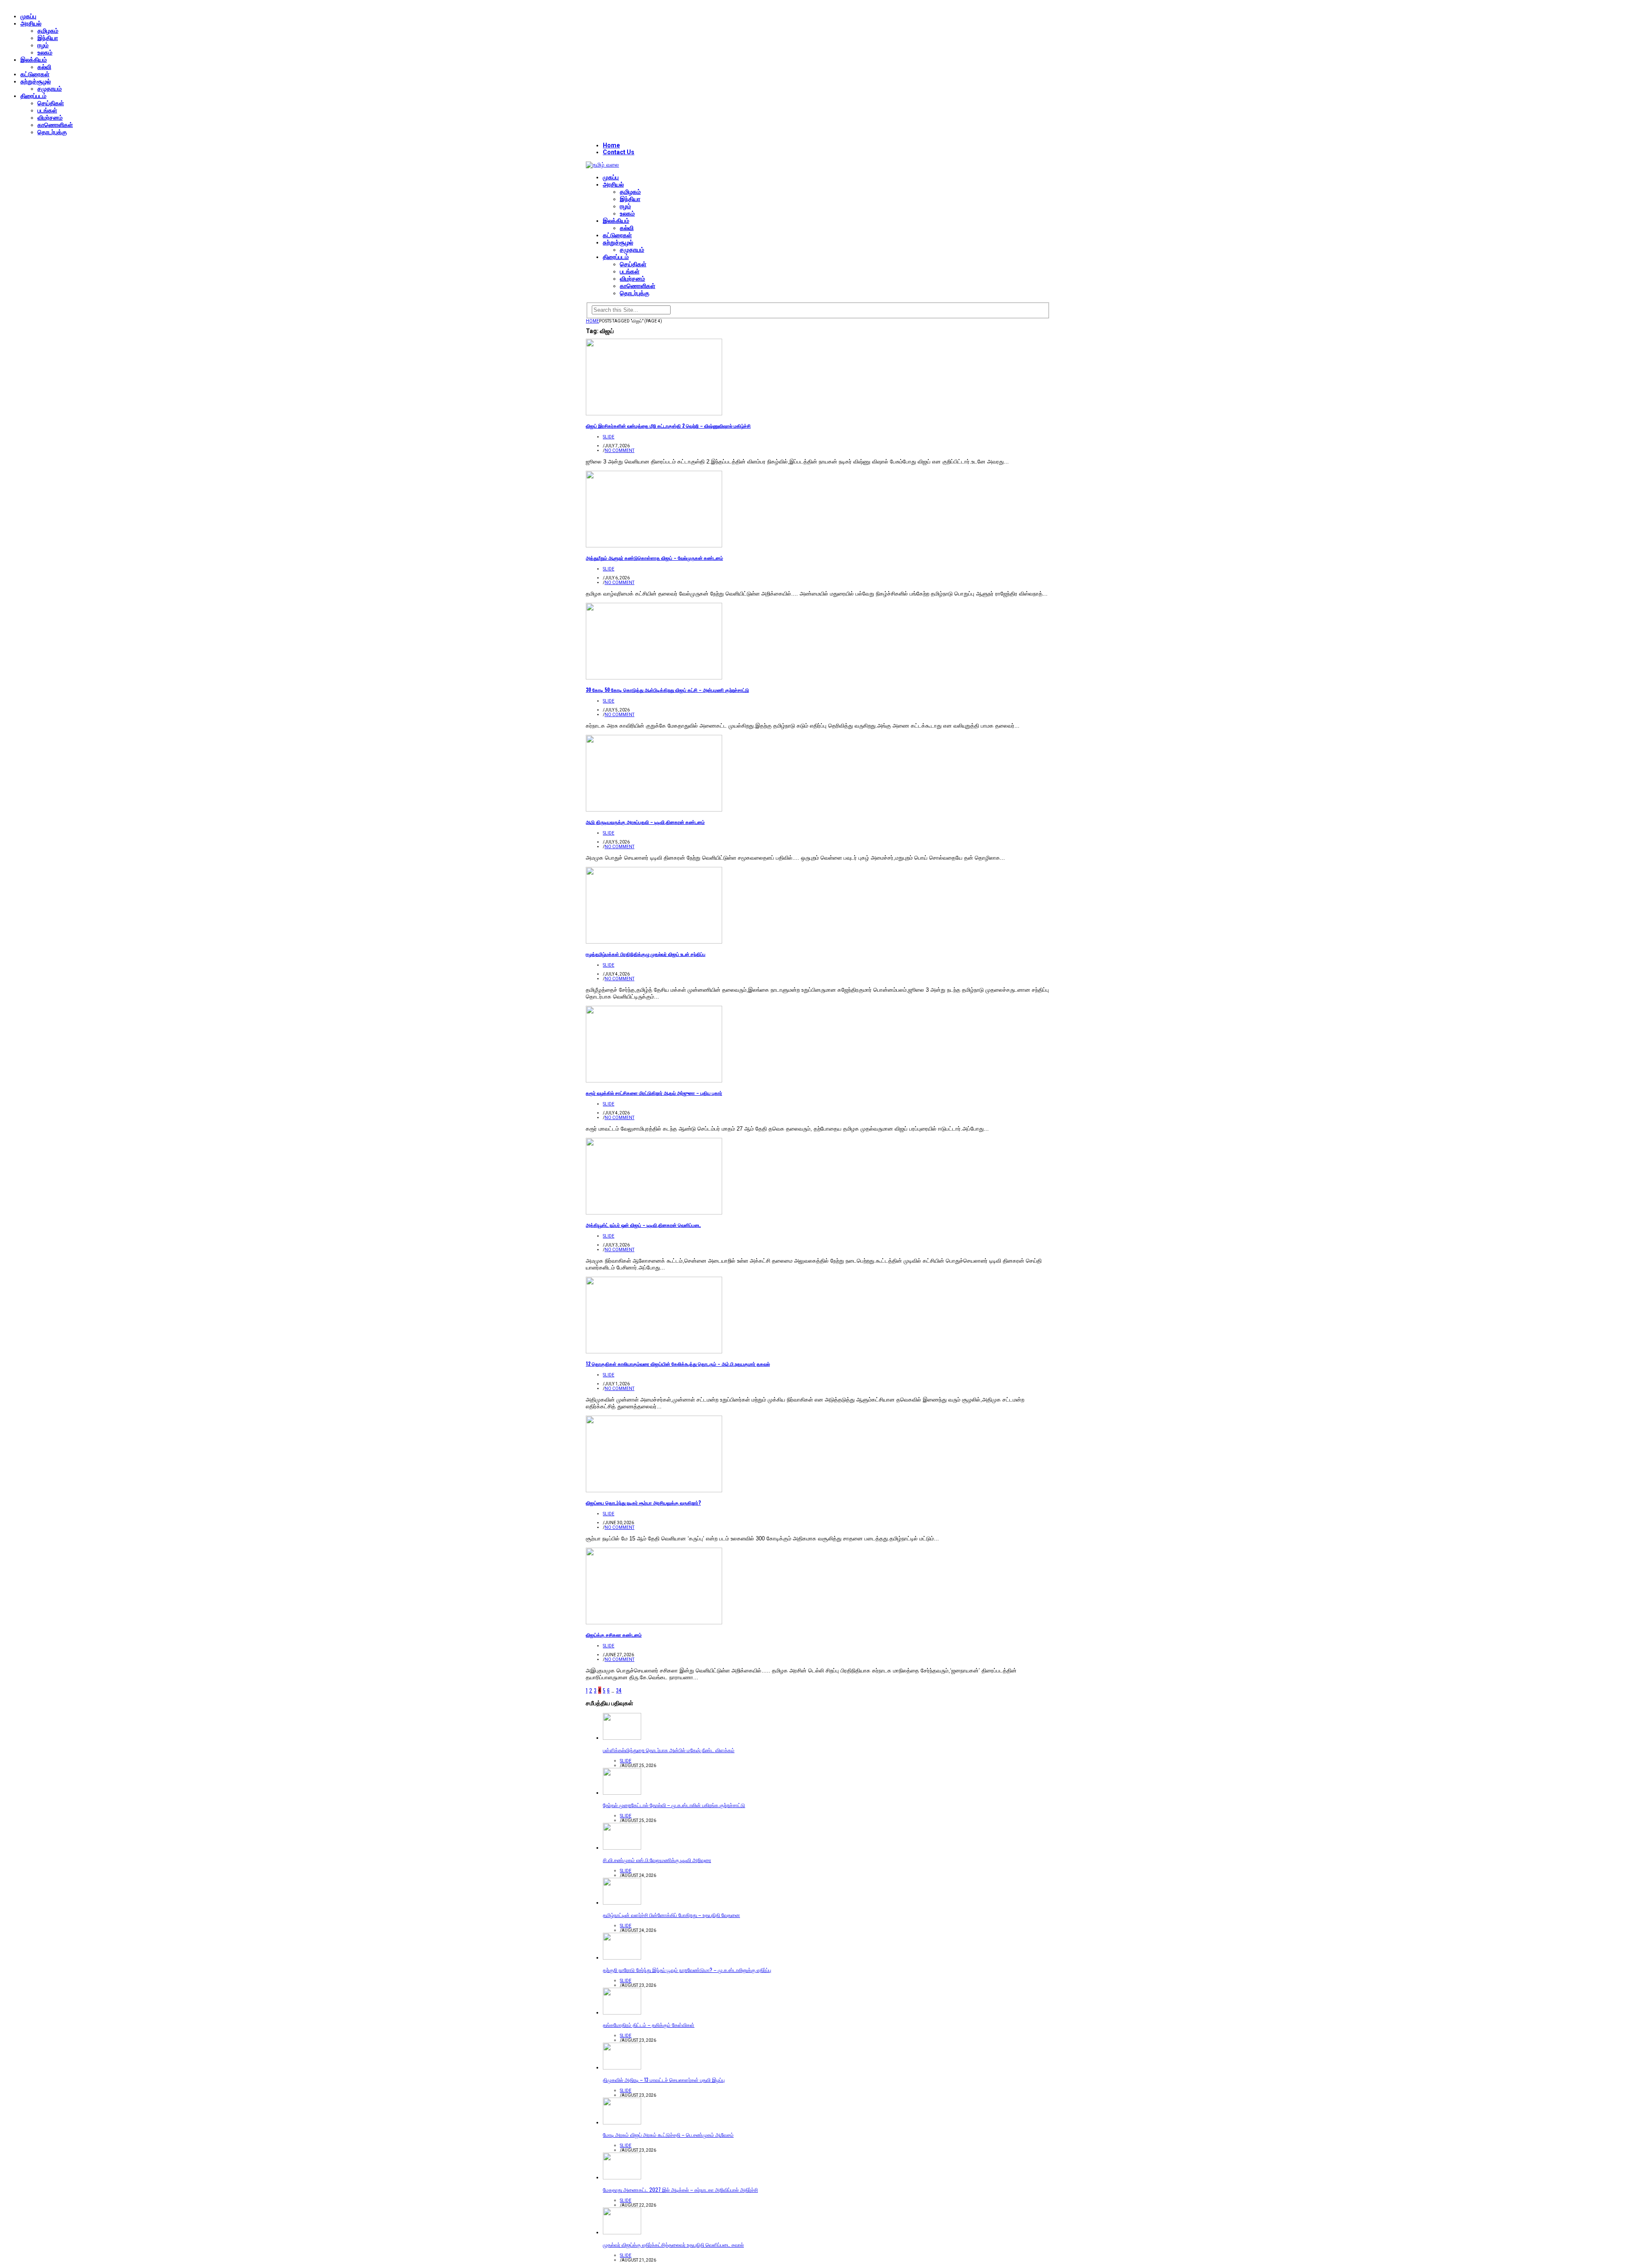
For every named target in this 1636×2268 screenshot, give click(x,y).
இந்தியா (48, 38)
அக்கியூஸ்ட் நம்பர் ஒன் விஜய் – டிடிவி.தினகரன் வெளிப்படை (643, 1225)
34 (619, 1690)
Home (611, 145)
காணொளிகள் (55, 125)
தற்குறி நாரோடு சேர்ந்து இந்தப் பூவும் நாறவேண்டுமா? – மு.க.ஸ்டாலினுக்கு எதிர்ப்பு (687, 1970)
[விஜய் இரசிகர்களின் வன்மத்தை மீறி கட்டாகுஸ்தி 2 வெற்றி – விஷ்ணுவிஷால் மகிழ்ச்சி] (654, 413)
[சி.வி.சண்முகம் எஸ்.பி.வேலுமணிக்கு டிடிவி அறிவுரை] (622, 1848)
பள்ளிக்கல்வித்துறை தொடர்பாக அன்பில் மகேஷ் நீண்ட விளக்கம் (669, 1750)
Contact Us (619, 152)
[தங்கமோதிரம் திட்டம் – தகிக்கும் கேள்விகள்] (622, 2013)
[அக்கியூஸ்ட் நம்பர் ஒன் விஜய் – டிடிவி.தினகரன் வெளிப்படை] (654, 1213)
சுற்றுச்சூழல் (36, 81)
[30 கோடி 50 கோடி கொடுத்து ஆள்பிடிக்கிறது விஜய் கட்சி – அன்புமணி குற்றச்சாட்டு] (654, 678)
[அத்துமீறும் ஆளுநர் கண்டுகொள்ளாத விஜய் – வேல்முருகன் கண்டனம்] (654, 545)
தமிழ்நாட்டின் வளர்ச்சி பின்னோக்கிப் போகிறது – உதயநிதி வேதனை (671, 1915)
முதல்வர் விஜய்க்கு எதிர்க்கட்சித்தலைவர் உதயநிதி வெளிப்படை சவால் (673, 2244)
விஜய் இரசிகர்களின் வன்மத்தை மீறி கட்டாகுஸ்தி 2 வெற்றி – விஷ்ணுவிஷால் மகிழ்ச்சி (668, 426)
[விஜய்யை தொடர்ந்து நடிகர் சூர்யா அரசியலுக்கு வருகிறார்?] (654, 1490)
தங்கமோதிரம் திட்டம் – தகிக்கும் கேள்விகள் (649, 2025)
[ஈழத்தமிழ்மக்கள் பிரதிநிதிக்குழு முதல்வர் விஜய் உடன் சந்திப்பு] (654, 942)
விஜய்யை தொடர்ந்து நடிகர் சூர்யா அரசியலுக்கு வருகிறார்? (643, 1502)
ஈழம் (43, 45)
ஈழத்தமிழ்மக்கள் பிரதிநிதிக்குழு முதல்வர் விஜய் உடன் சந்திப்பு (646, 954)
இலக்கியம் (34, 60)
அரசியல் (31, 23)
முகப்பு (28, 16)
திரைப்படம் (33, 96)
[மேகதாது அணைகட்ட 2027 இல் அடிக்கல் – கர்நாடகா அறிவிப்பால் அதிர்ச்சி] (622, 2177)
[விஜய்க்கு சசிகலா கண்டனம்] (654, 1622)
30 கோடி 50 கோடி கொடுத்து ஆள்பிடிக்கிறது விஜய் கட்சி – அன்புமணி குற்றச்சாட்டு (667, 690)
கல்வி (44, 67)
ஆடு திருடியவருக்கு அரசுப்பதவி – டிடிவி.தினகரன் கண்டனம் (645, 822)
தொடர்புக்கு (52, 132)
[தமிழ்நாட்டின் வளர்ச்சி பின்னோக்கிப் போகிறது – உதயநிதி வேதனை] (622, 1903)
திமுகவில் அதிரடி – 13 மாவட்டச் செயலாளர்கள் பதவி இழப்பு (664, 2079)
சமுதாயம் (50, 89)
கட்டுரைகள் (35, 74)
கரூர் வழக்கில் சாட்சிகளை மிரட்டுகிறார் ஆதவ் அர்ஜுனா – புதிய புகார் (654, 1093)
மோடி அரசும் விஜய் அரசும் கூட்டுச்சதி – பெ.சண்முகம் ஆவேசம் (668, 2134)
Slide (609, 437)
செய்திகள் (51, 103)
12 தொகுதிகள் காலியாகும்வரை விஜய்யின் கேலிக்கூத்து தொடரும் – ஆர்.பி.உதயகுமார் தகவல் (678, 1364)
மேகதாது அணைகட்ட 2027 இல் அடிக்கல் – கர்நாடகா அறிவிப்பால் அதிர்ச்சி (680, 2189)
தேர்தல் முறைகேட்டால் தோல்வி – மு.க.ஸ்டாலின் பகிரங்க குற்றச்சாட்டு (674, 1805)
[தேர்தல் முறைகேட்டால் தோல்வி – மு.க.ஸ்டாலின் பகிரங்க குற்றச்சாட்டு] (622, 1793)
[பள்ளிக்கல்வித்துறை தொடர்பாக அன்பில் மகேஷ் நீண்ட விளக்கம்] (622, 1738)
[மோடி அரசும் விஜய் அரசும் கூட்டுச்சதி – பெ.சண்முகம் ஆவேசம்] (622, 2123)
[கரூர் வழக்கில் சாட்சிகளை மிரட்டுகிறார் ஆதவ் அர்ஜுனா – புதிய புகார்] (654, 1081)
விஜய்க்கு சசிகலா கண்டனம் (614, 1635)
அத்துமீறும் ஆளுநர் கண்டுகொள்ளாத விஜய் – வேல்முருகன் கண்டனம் (654, 558)
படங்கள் (47, 110)
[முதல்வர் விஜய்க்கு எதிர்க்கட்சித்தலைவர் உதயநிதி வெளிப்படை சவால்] (622, 2232)
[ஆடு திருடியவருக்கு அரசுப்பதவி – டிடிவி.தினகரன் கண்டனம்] (654, 810)
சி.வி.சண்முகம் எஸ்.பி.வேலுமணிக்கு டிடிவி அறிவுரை (657, 1860)
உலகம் (45, 52)
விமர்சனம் (50, 118)
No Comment (619, 450)
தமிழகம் (48, 31)
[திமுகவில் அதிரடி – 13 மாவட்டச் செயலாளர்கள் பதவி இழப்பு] (622, 2068)
